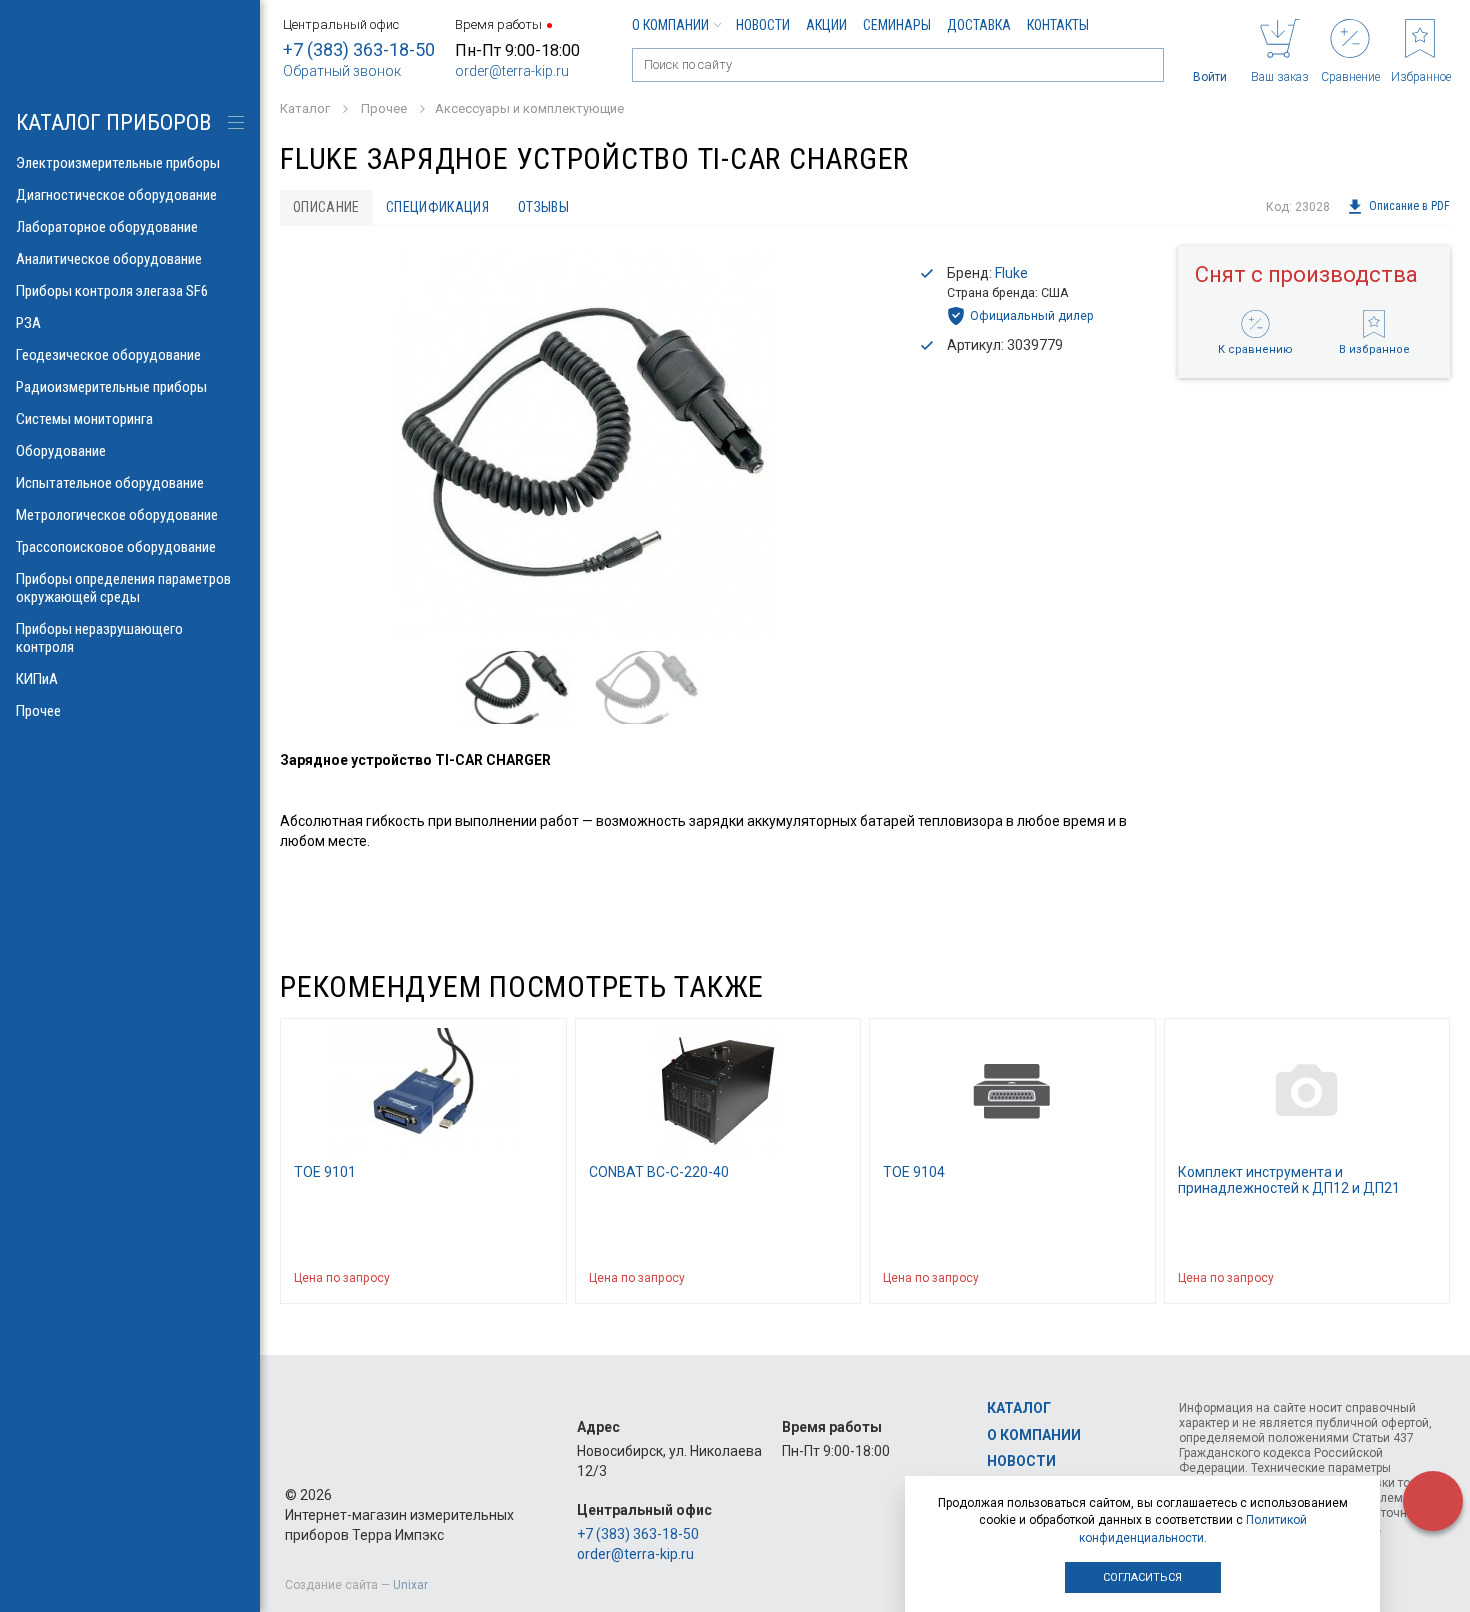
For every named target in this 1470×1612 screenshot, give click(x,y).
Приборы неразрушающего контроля (99, 638)
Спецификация (437, 207)
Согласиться (1142, 1577)
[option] (584, 441)
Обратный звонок (342, 71)
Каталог (1019, 1408)
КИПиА (37, 679)
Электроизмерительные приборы (118, 163)
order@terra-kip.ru (512, 71)
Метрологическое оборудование (117, 515)
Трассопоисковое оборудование (116, 547)
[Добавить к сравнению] (503, 1278)
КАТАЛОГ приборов (113, 122)
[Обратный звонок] (1433, 1501)
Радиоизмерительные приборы (111, 387)
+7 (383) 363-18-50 (359, 49)
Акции (826, 25)
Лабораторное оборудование (107, 227)
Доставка (979, 25)
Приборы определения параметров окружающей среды (123, 588)
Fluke (1011, 273)
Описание (326, 207)
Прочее (38, 711)
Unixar (410, 1585)
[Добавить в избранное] (542, 1278)
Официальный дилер (1032, 315)
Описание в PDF (1409, 207)
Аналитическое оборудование (109, 259)
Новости (763, 25)
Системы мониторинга (84, 419)
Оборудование (61, 451)
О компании (670, 25)
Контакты (1058, 25)
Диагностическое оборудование (116, 195)
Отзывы (543, 207)
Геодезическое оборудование (108, 355)
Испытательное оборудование (110, 483)
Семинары (897, 25)
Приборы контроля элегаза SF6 (112, 291)
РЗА (28, 323)
